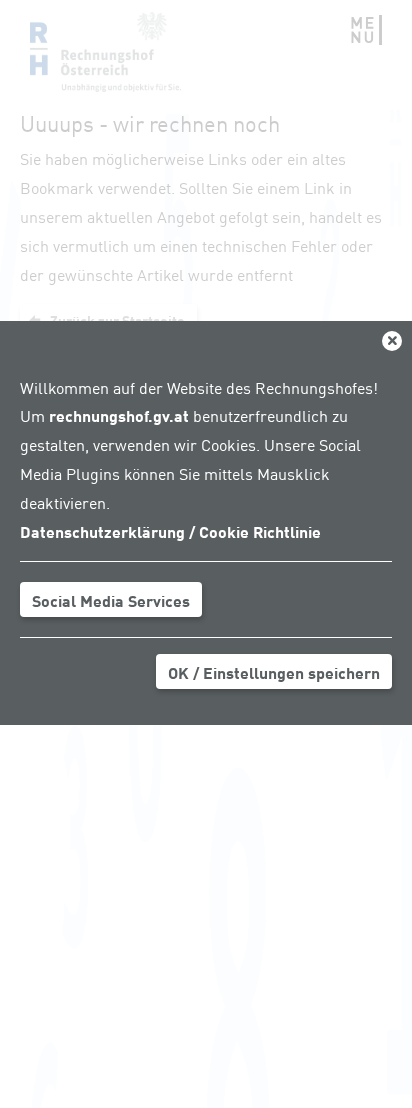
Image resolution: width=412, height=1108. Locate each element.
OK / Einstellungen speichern (274, 672)
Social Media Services (111, 600)
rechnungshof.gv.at (119, 415)
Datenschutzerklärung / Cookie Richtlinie (170, 531)
